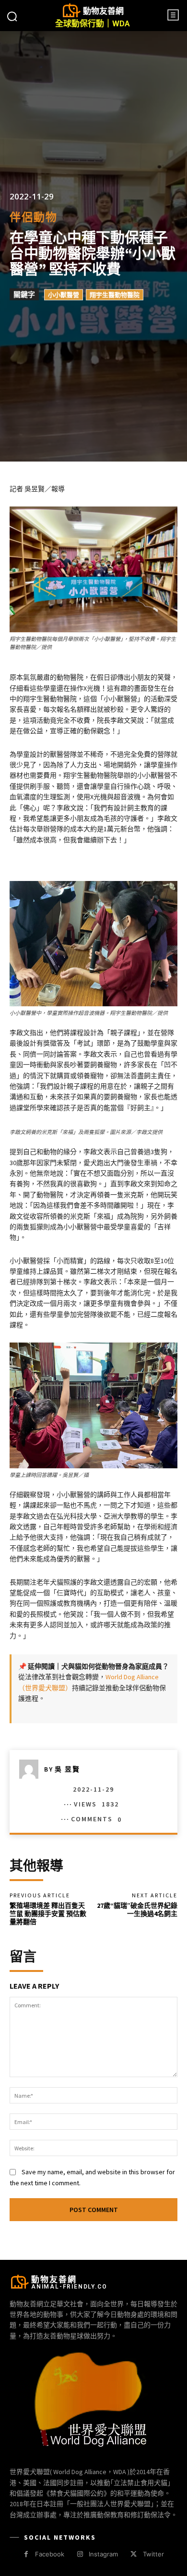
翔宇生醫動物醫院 (115, 295)
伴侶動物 (34, 217)
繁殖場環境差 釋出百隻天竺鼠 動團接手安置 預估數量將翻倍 (48, 1914)
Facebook (50, 2554)
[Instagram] (80, 2554)
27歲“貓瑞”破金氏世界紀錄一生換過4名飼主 (137, 1910)
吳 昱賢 (67, 1769)
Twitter (153, 2554)
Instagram (103, 2554)
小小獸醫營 (64, 295)
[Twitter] (134, 2554)
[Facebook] (26, 2554)
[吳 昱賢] (32, 1769)
